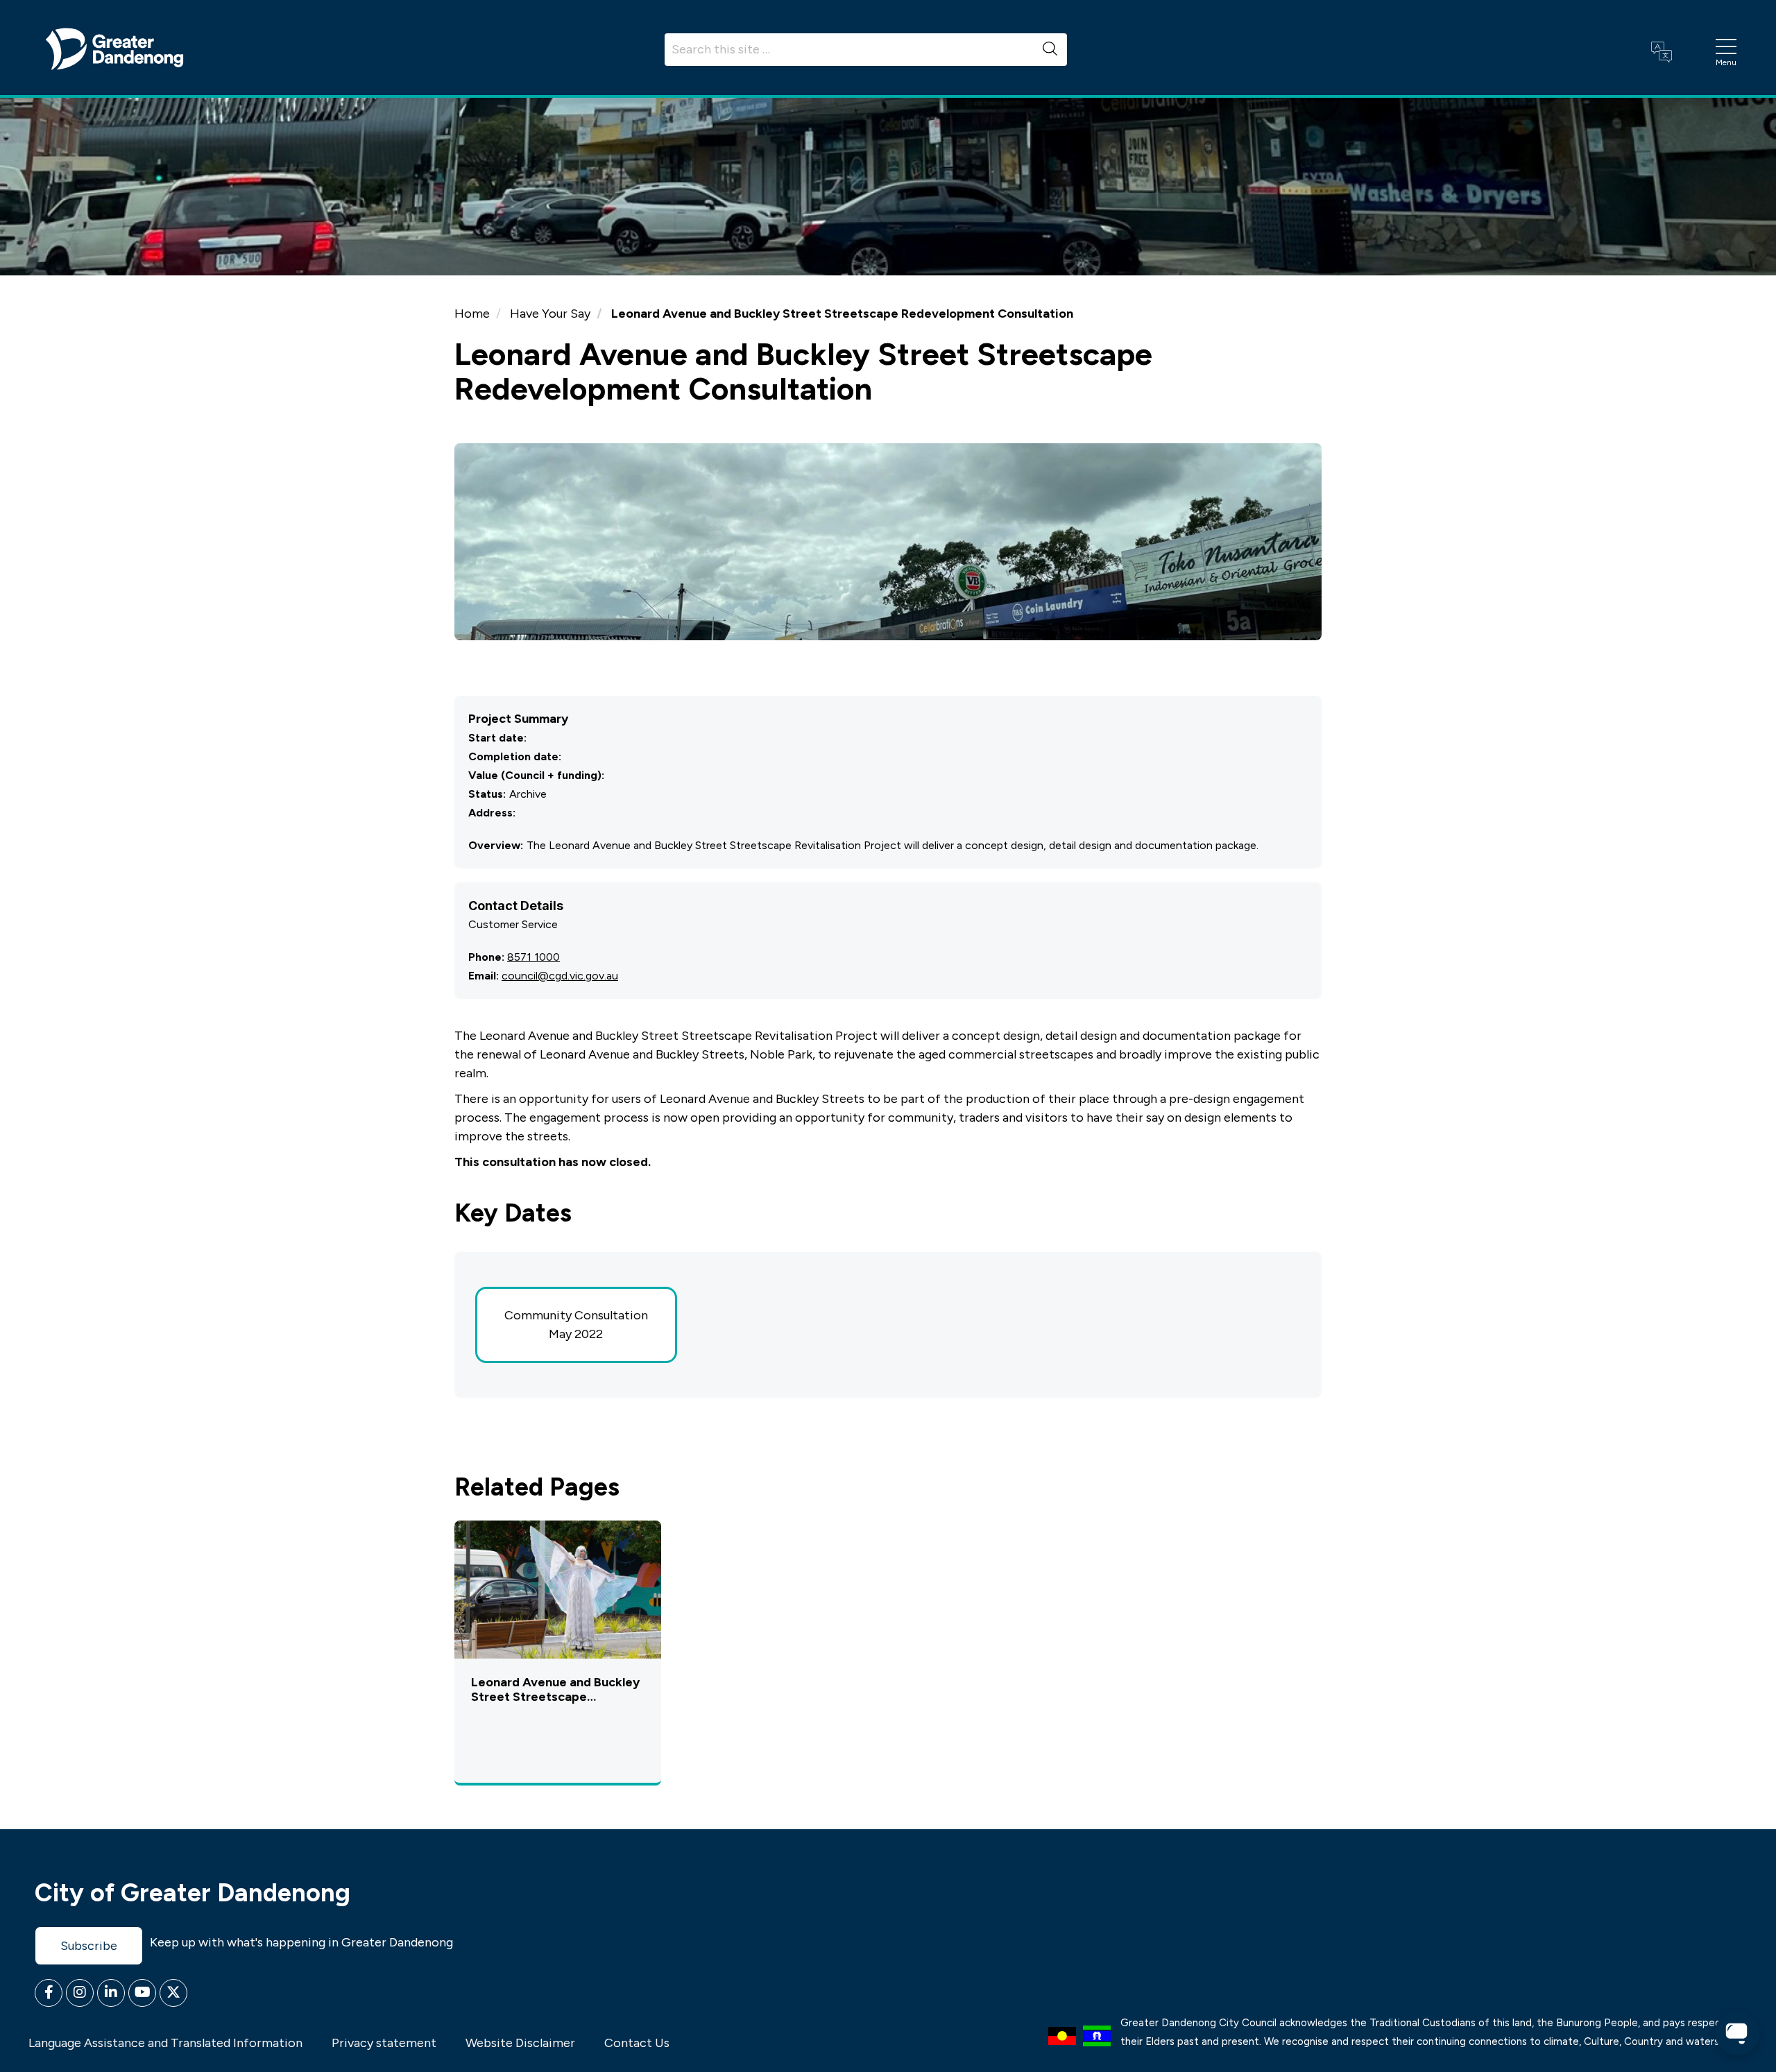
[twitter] (173, 1993)
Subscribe (89, 1946)
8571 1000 (533, 957)
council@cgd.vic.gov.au (560, 976)
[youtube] (142, 1993)
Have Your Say (550, 314)
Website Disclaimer (520, 2043)
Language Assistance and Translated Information (165, 2043)
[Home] (114, 48)
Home (472, 314)
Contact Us (637, 2043)
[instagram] (80, 1993)
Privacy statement (384, 2043)
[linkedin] (111, 1993)
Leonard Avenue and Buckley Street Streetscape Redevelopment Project (555, 1690)
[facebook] (49, 1993)
